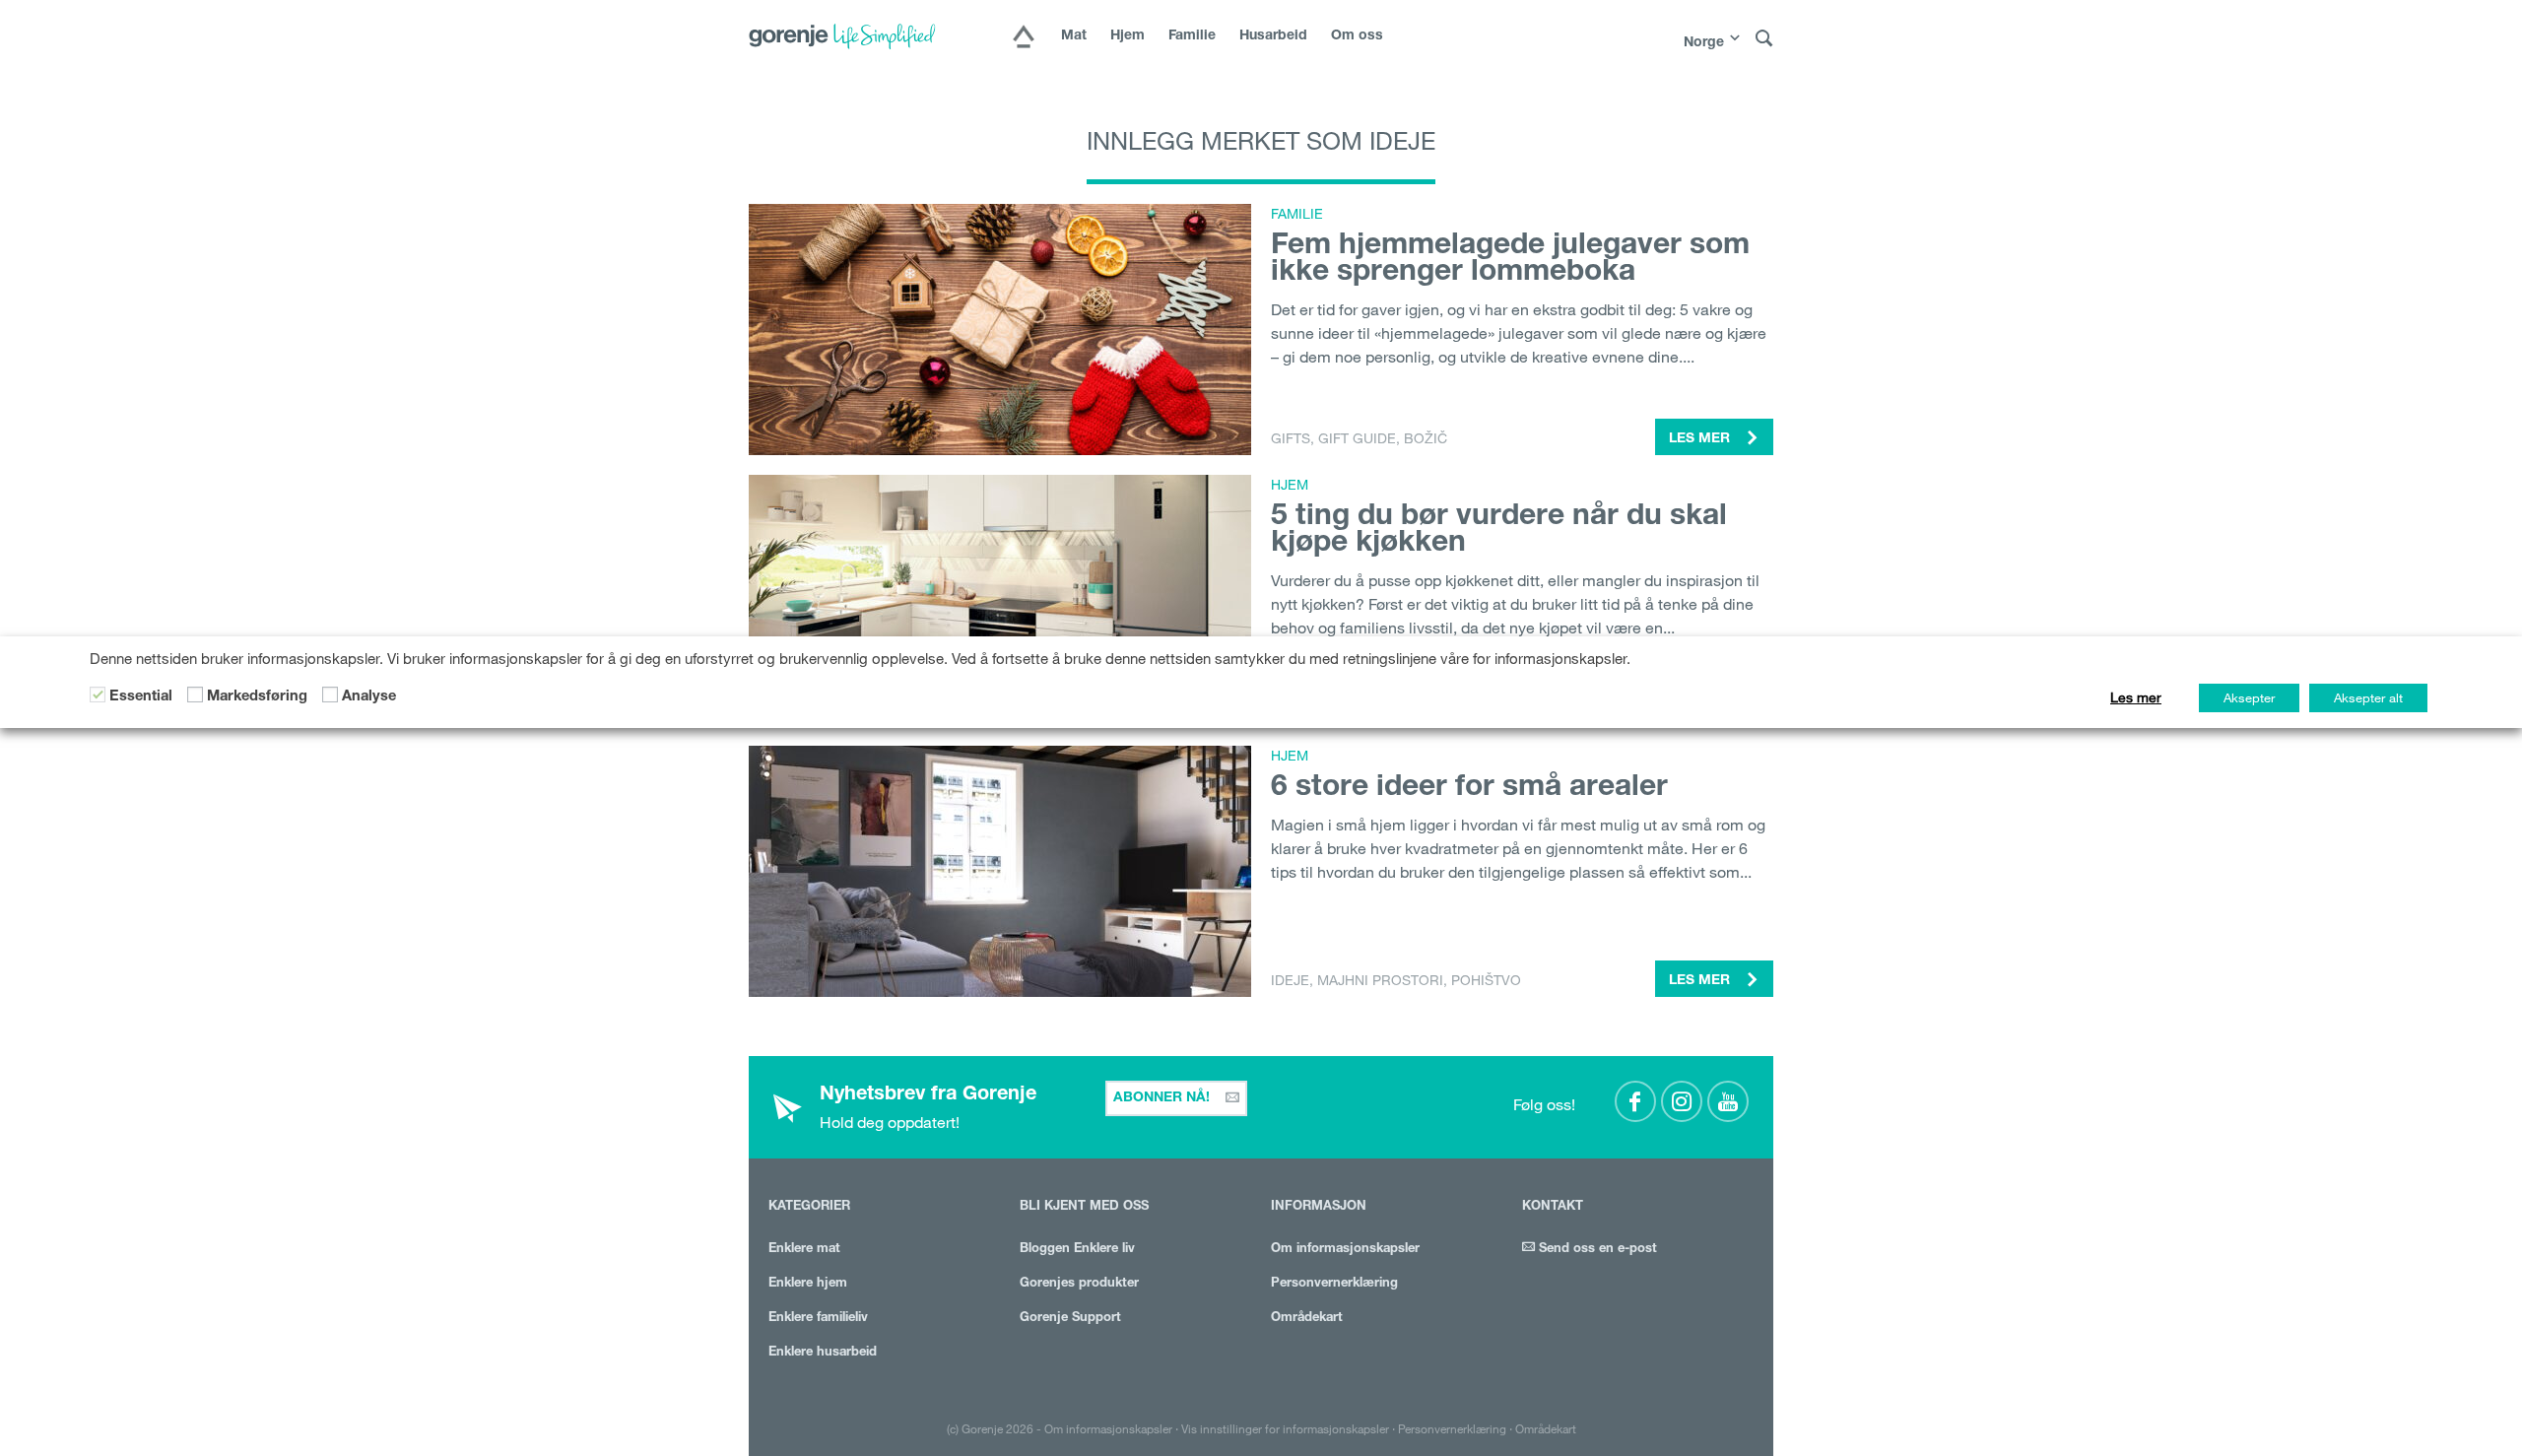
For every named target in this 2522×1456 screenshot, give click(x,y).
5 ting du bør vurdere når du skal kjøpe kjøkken (1499, 531)
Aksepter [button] (2249, 697)
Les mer (2136, 697)
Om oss (1357, 36)
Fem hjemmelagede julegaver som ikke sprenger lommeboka (1510, 261)
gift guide (1357, 438)
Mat (1074, 36)
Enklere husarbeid (823, 1353)
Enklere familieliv (818, 1319)
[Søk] (1764, 39)
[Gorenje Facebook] (1635, 1101)
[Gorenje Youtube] (1728, 1101)
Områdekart (1307, 1319)
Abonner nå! (1163, 1098)
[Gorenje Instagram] (1682, 1101)
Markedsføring (257, 697)
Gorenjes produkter (1079, 1284)
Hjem (1128, 36)
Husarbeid (1273, 36)
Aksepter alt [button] (2368, 697)
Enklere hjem (808, 1284)
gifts (1291, 438)
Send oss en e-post (1596, 1250)
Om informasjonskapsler (1345, 1250)
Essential (141, 697)
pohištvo (1486, 980)
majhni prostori (1380, 980)
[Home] (1024, 38)
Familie (1192, 36)
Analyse (369, 697)
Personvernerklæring (1334, 1284)
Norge (1704, 43)
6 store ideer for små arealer (1469, 789)
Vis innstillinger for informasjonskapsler (1285, 1428)
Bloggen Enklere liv (1077, 1250)
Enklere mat (804, 1250)
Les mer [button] (1701, 439)
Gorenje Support (1070, 1319)
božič (1426, 438)
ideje (1290, 980)
